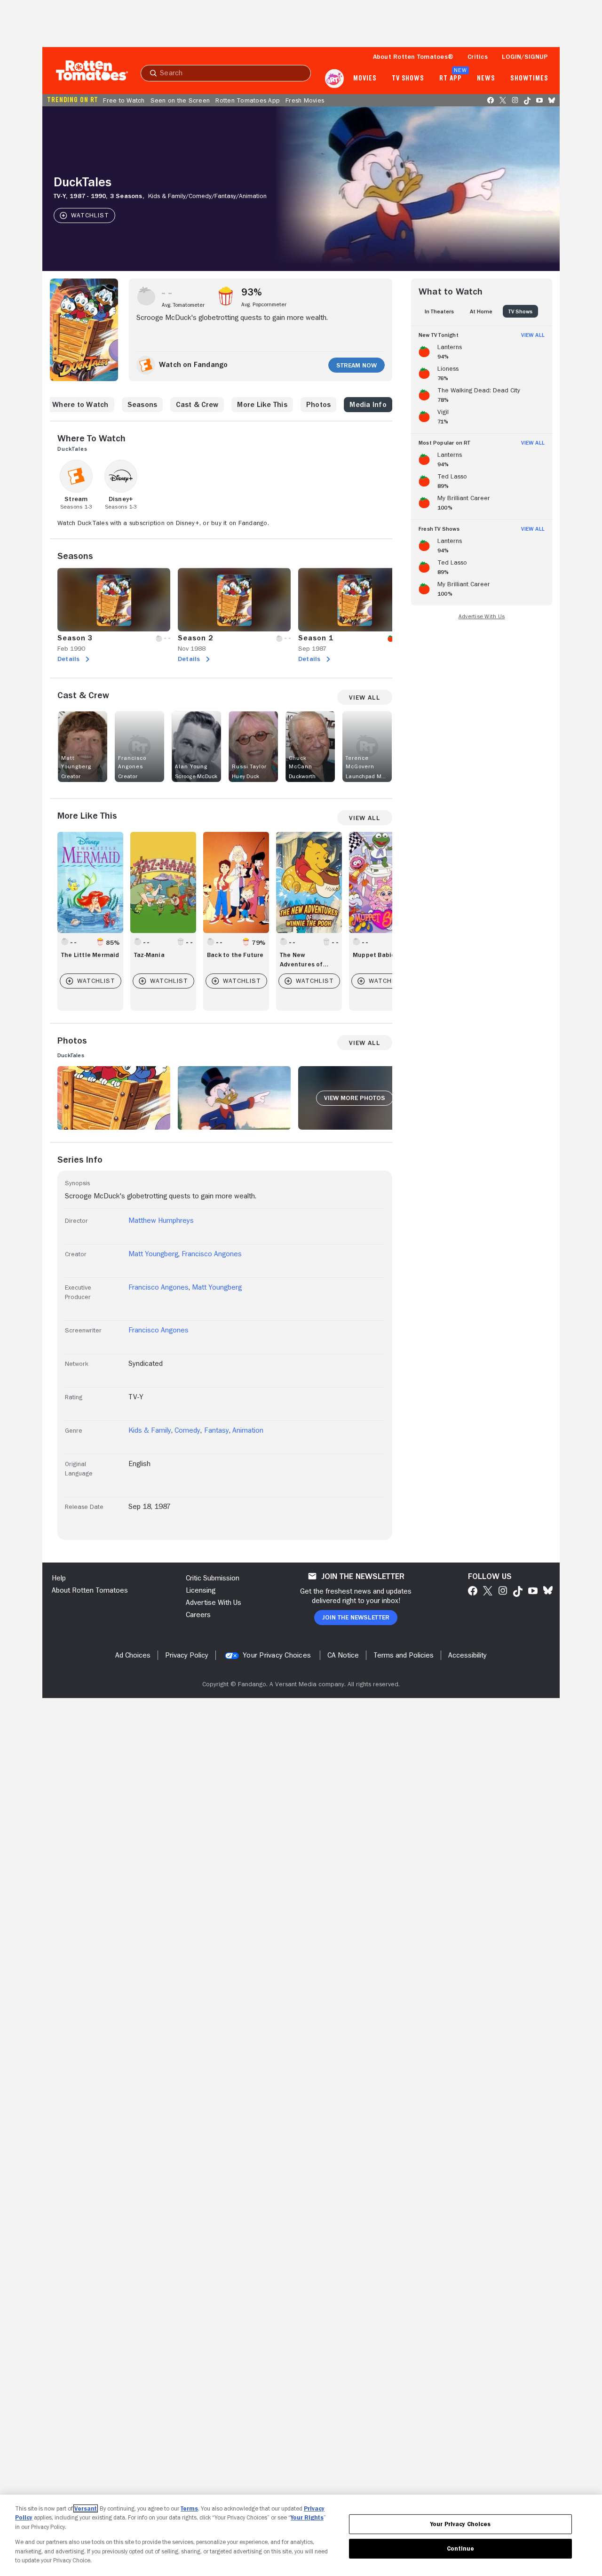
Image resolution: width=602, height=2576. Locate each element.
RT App (450, 79)
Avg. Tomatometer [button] (183, 305)
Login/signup (525, 56)
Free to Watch (124, 100)
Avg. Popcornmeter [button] (264, 304)
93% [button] (252, 292)
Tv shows (408, 79)
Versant (86, 2508)
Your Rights (307, 2517)
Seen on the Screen (180, 100)
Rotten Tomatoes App (248, 100)
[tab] (439, 311)
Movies (365, 79)
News (486, 79)
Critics (478, 56)
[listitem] (482, 350)
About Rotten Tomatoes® (413, 56)
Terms (189, 2508)
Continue (460, 2548)
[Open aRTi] (334, 79)
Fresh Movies (305, 100)
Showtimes (529, 79)
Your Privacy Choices (277, 1655)
